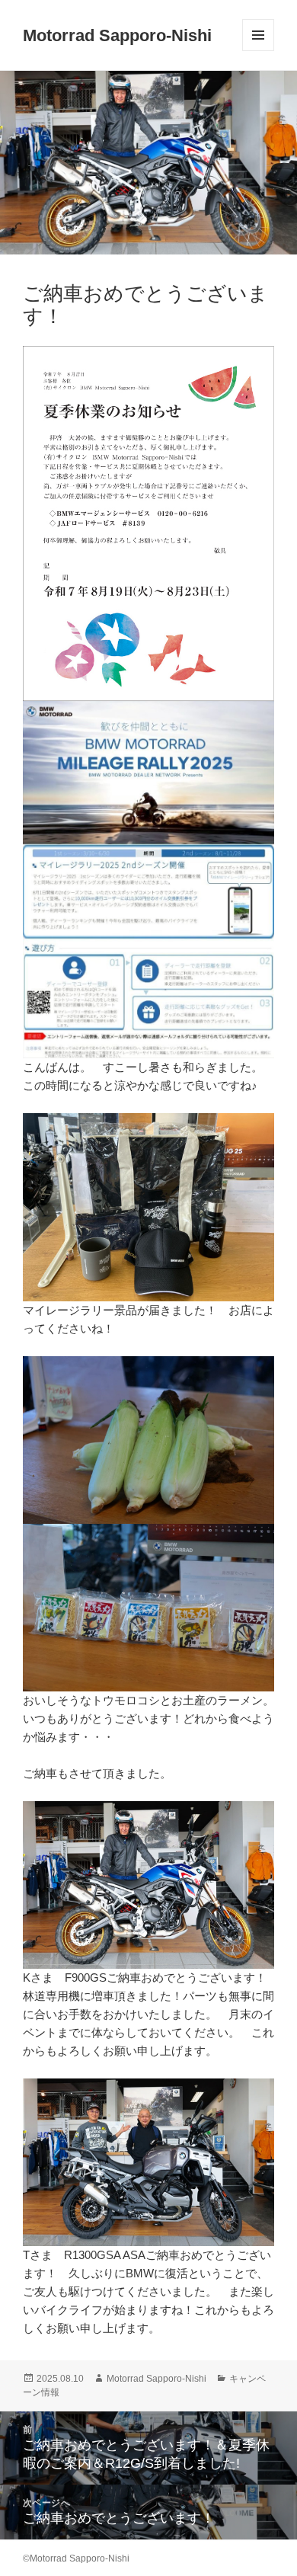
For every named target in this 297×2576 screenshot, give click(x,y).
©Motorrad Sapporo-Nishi (76, 2558)
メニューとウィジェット (258, 51)
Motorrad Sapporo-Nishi (117, 35)
